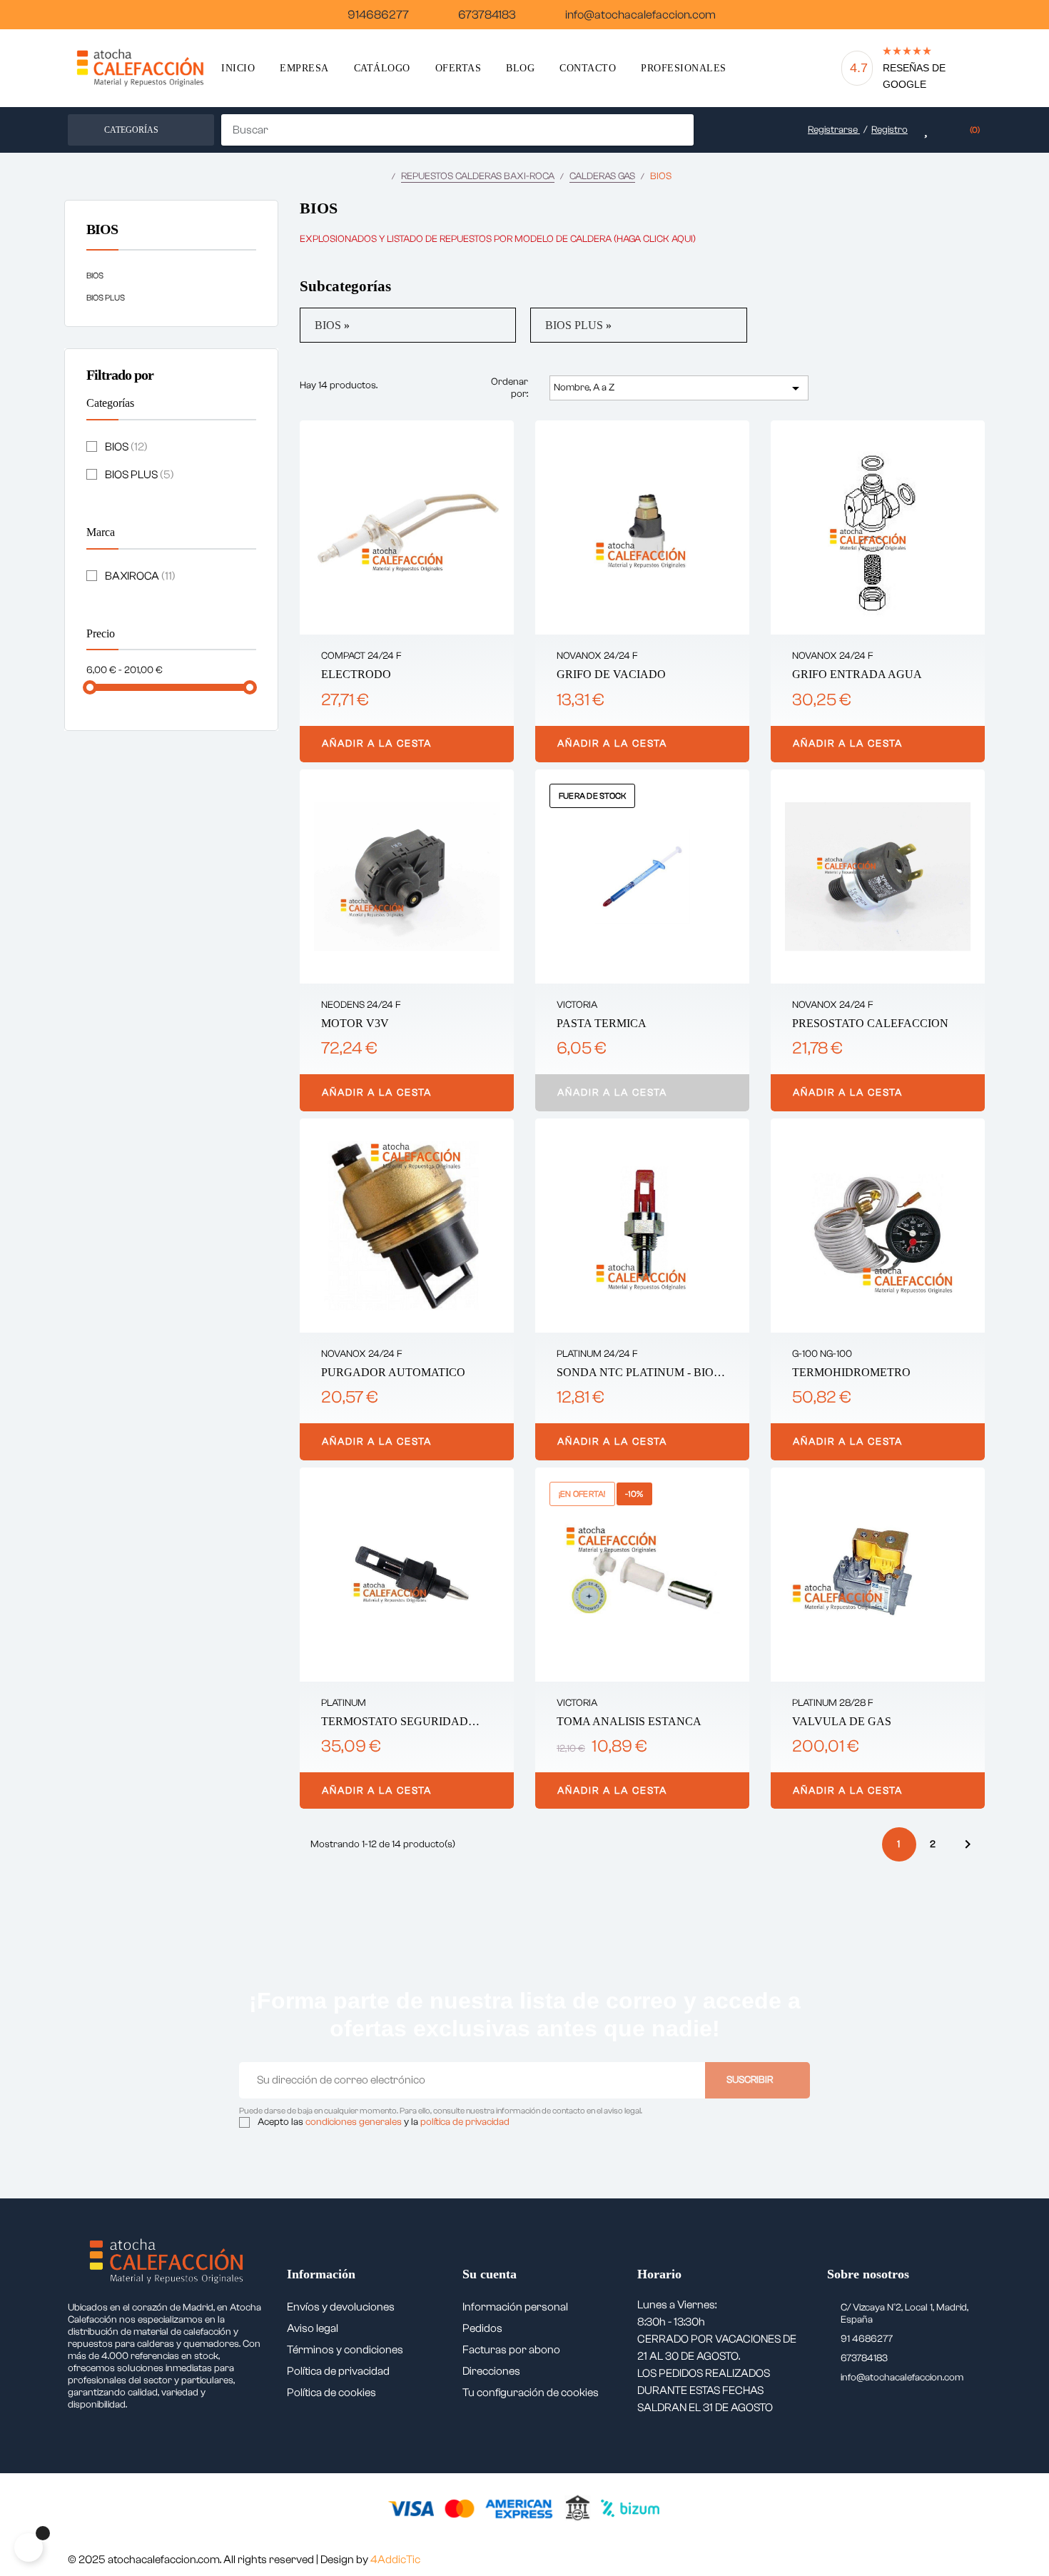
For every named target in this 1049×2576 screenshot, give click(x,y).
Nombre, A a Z (679, 388)
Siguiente (968, 1844)
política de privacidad (465, 2122)
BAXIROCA (140, 576)
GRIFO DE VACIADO (611, 674)
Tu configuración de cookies (531, 2393)
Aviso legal (313, 2328)
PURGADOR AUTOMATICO (393, 1372)
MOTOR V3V (355, 1023)
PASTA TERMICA (602, 1023)
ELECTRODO (356, 674)
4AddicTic (395, 2560)
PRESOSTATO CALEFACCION (870, 1023)
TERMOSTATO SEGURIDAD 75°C (395, 1722)
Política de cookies (331, 2393)
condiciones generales (354, 2122)
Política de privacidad (338, 2371)
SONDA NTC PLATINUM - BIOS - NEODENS (642, 1373)
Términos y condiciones (345, 2350)
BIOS (102, 229)
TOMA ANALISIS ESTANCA (629, 1721)
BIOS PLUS (106, 298)
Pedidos (482, 2328)
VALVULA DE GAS (842, 1721)
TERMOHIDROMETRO (851, 1372)
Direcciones (491, 2371)
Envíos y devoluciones (341, 2307)
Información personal (515, 2307)
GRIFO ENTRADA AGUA (857, 674)
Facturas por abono (511, 2350)
